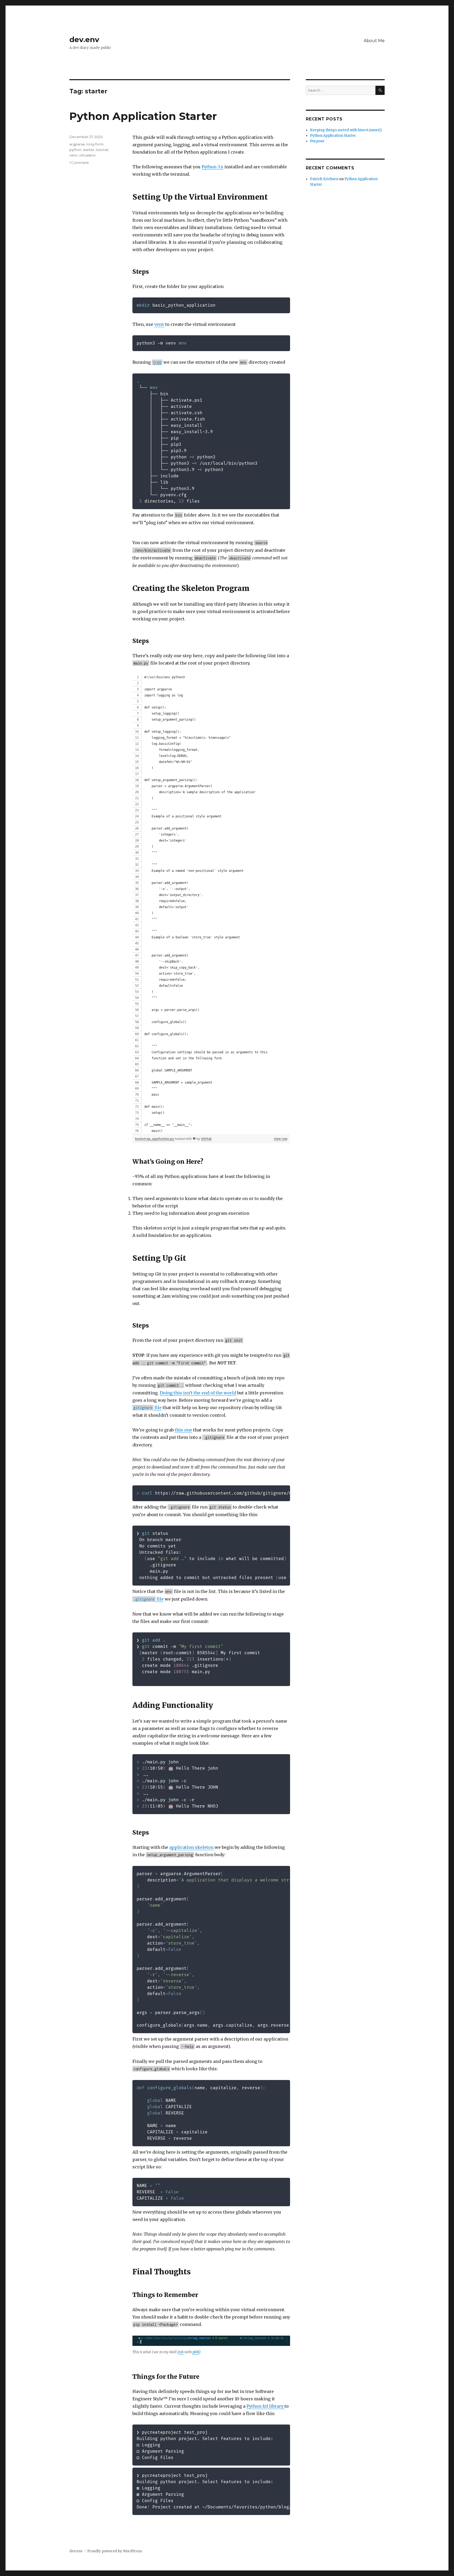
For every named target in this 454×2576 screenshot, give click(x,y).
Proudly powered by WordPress (115, 2551)
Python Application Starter (143, 116)
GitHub (206, 1139)
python (75, 150)
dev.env (84, 39)
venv (159, 324)
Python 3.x (212, 167)
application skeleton (191, 1847)
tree (157, 362)
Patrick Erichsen (324, 179)
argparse (77, 144)
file (148, 1408)
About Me (374, 41)
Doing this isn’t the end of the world (198, 1393)
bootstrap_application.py (155, 1139)
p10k (196, 2352)
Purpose (317, 141)
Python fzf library (265, 2406)
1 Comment (79, 163)
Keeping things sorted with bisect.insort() (346, 130)
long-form (95, 144)
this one (183, 1430)
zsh (181, 2352)
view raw (281, 1139)
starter (89, 150)
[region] (211, 904)
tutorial (102, 150)
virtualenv (87, 155)
